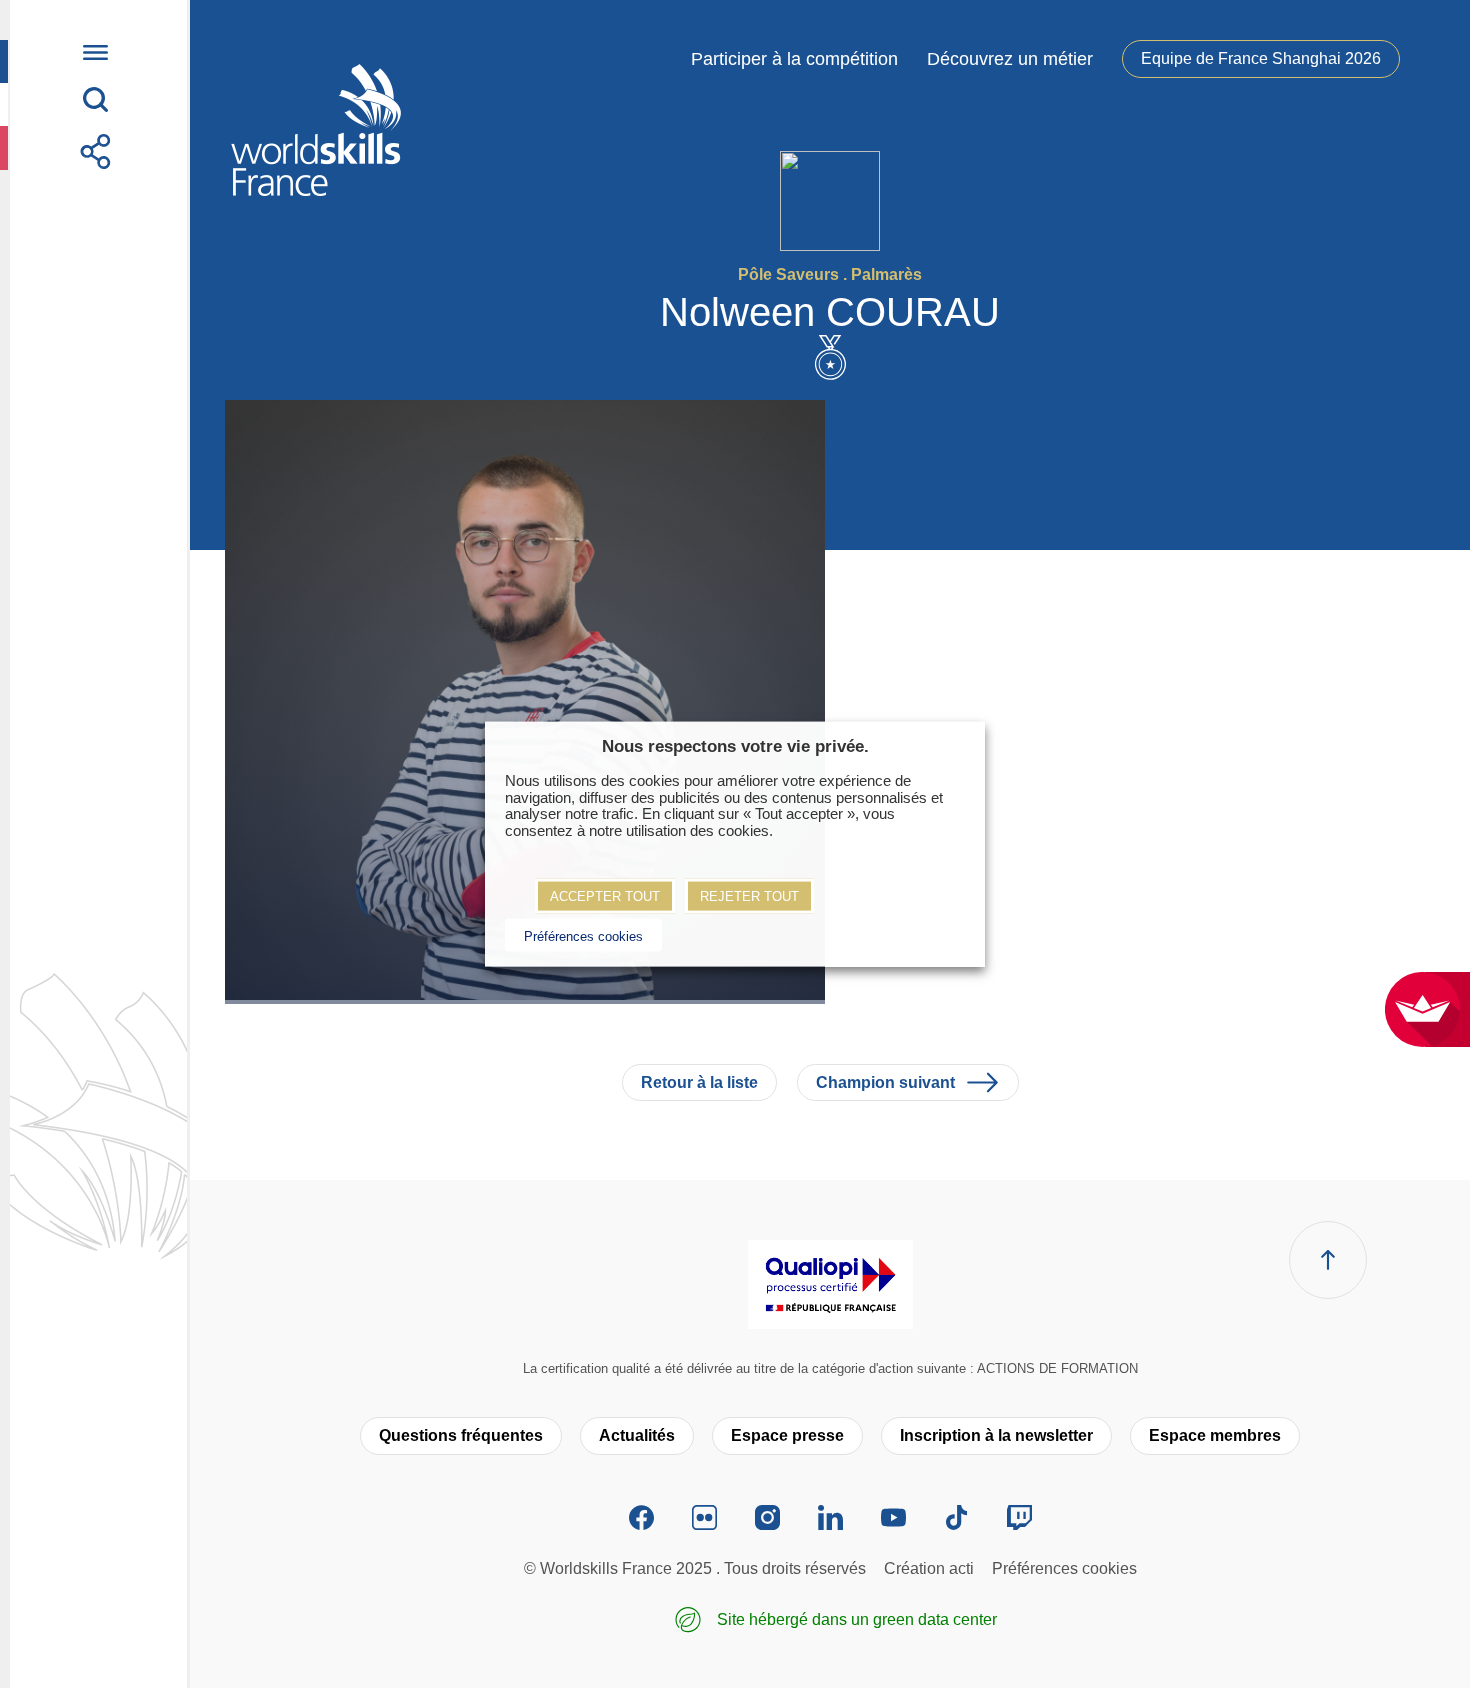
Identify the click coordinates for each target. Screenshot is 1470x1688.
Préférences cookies (1064, 1568)
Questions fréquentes (461, 1435)
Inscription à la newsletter (996, 1435)
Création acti (929, 1568)
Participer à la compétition (794, 59)
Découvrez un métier (1010, 59)
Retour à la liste (699, 1082)
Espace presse (787, 1435)
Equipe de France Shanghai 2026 (1261, 58)
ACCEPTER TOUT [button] (605, 895)
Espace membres (1215, 1435)
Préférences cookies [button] (583, 935)
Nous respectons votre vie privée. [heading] (735, 746)
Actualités (637, 1435)
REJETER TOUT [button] (749, 895)
